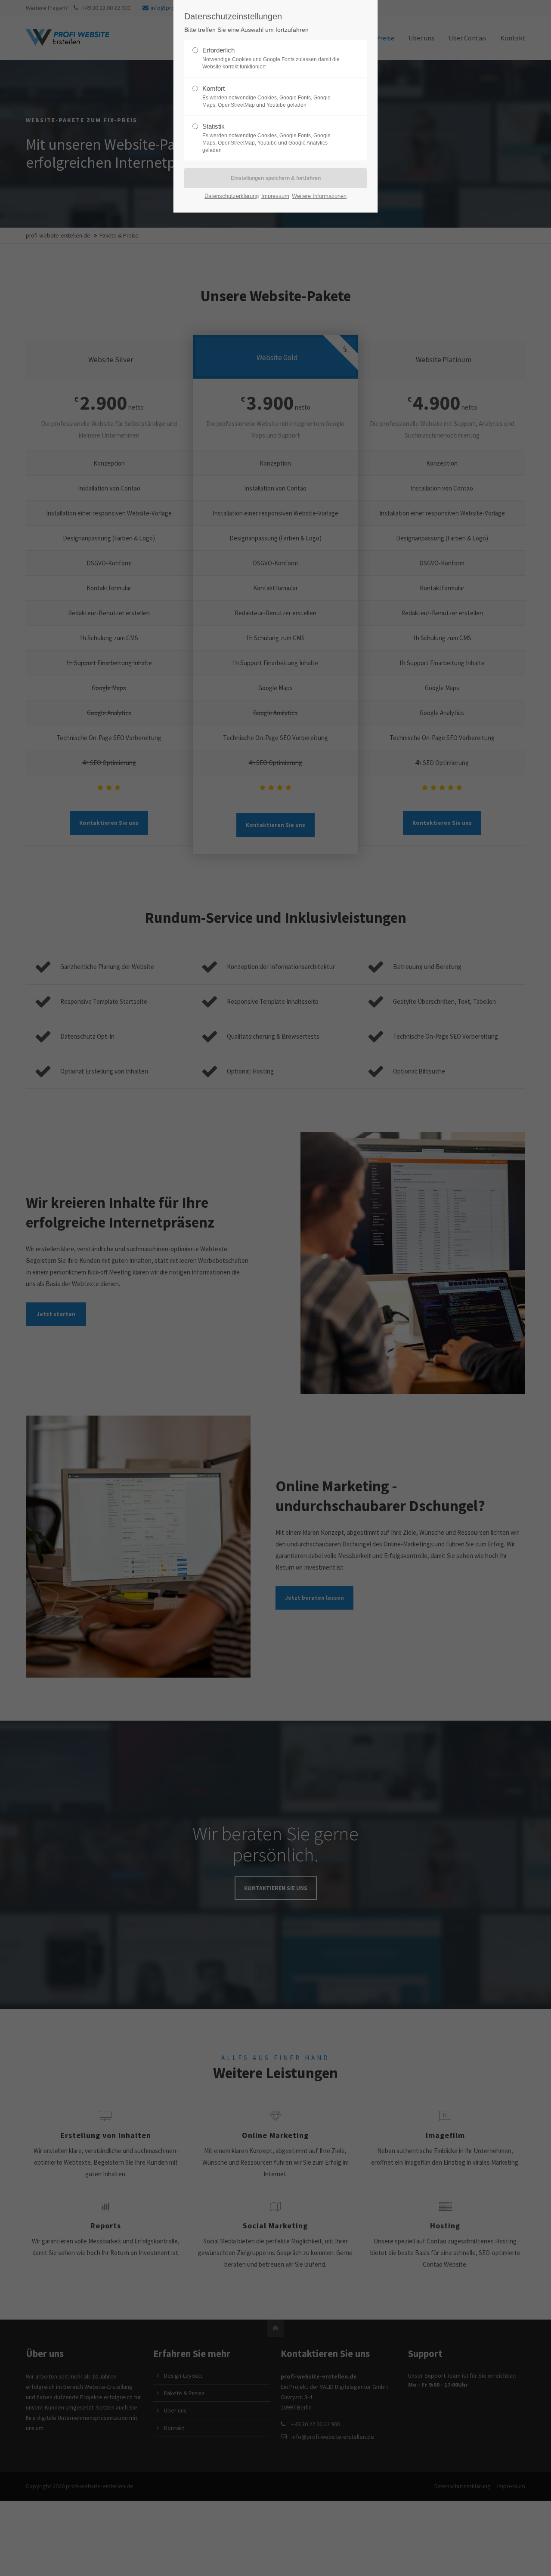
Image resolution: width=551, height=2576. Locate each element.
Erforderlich (271, 58)
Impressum (275, 196)
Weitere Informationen (319, 196)
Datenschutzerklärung (232, 196)
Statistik (266, 138)
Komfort (266, 96)
